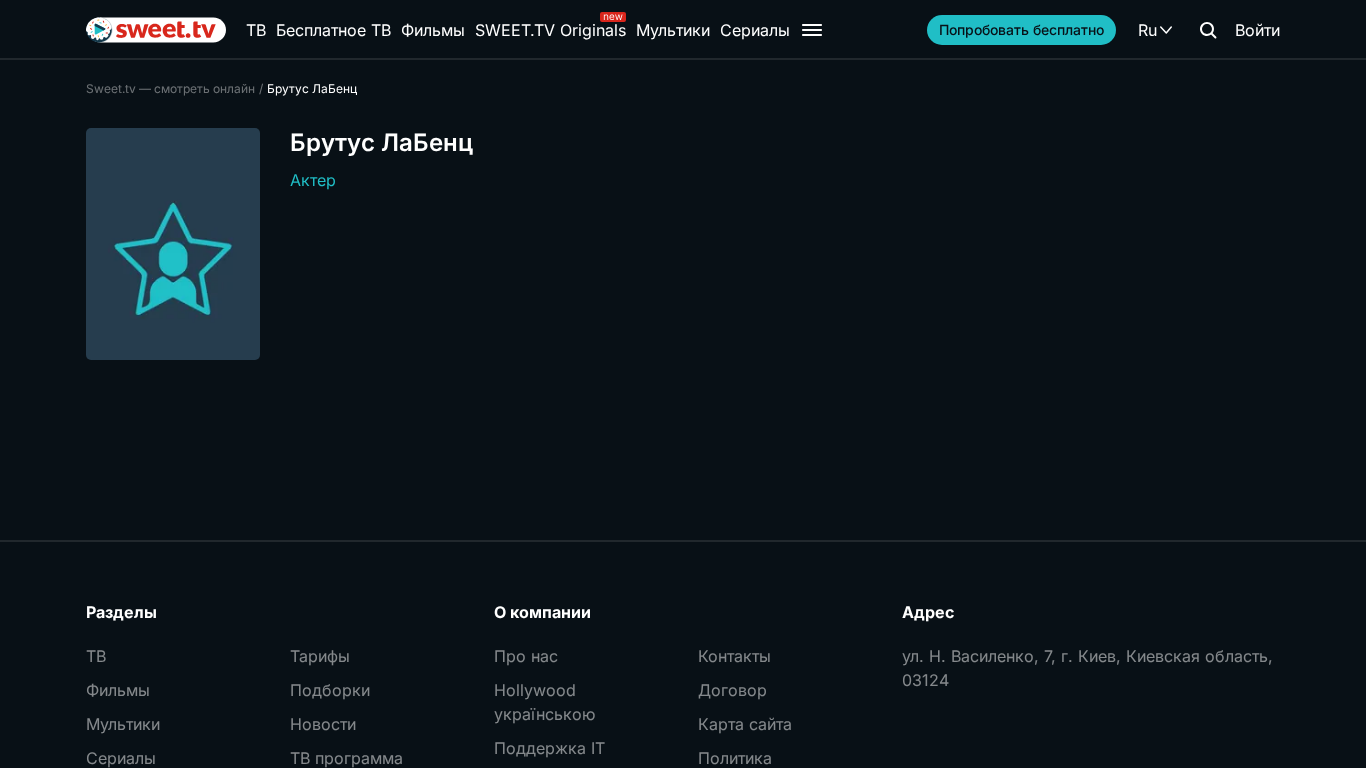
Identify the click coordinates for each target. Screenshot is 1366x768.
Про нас (526, 656)
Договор (732, 690)
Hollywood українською (544, 702)
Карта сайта (745, 724)
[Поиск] (1208, 30)
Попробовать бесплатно (1021, 29)
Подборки (330, 690)
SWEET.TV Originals (550, 30)
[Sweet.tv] (156, 30)
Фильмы (433, 30)
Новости (323, 724)
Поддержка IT (549, 748)
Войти (1257, 30)
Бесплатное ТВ (333, 30)
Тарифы (320, 656)
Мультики (673, 30)
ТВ (256, 30)
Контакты (734, 656)
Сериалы (755, 30)
